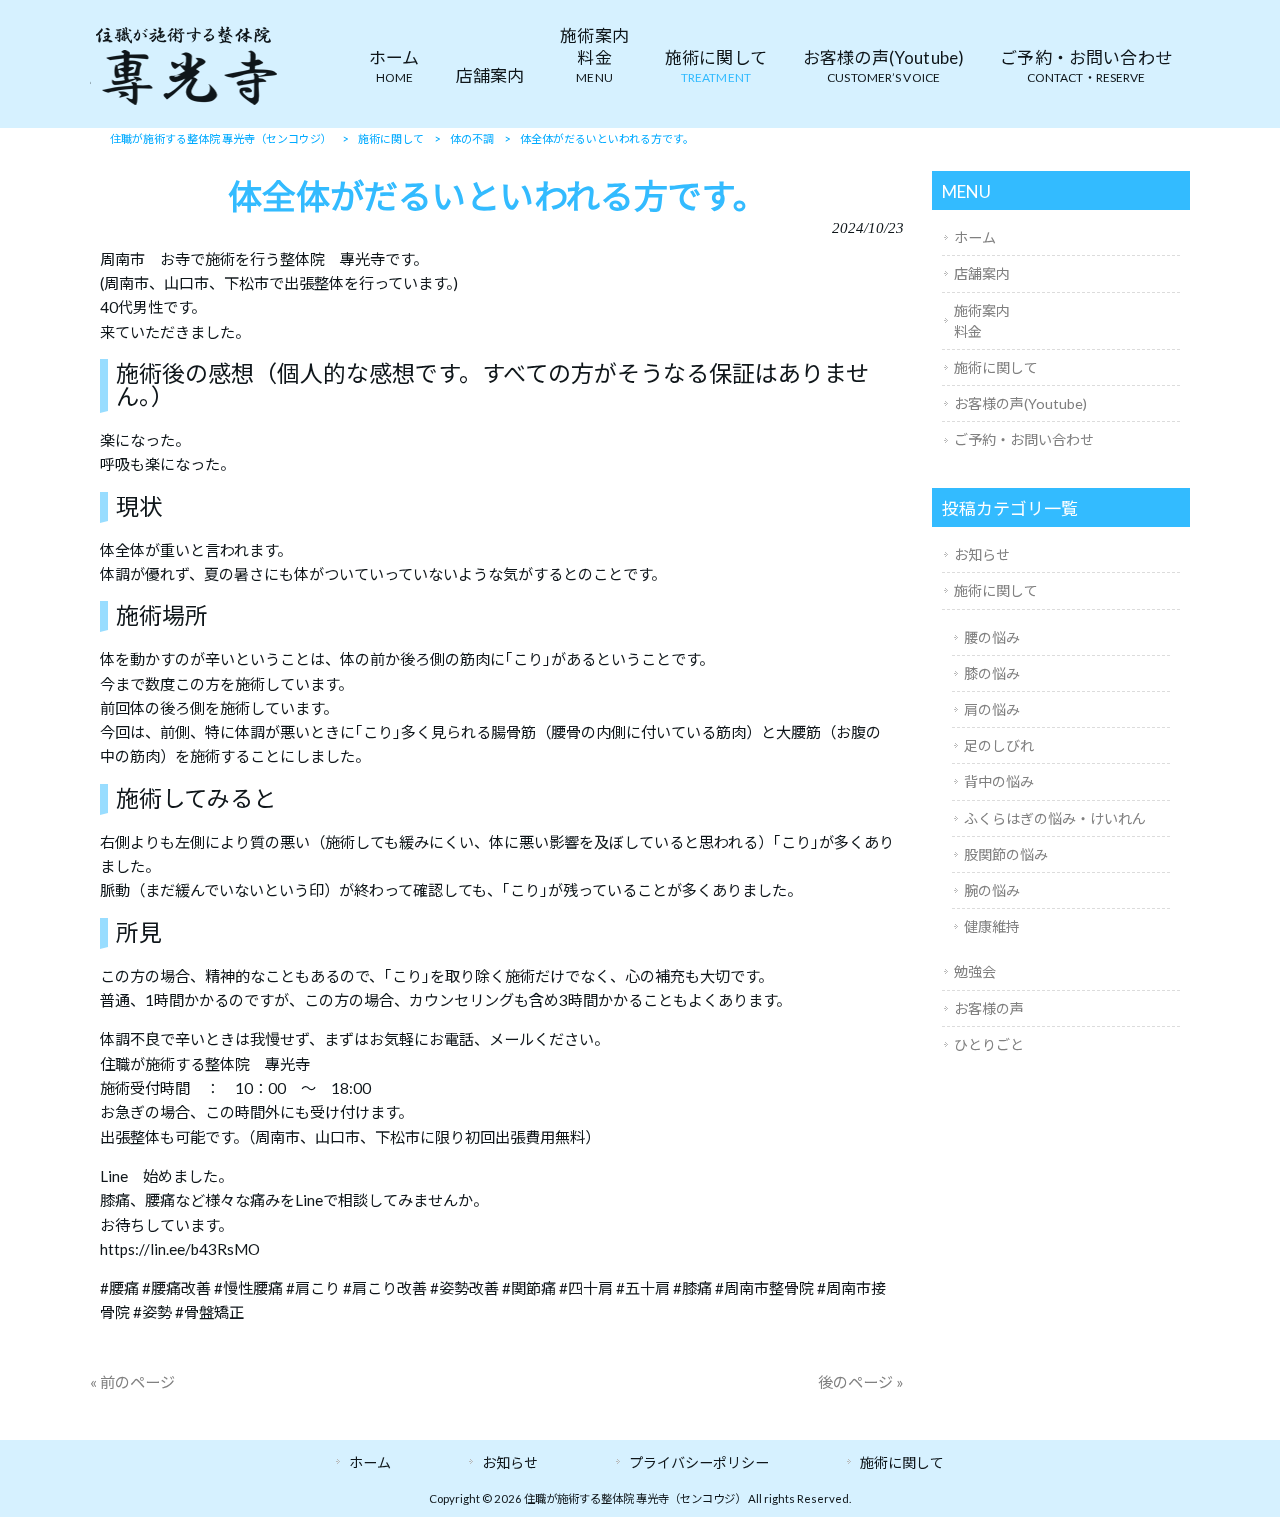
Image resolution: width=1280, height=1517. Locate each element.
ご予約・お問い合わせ (1024, 439)
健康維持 (992, 926)
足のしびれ (999, 745)
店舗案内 (982, 273)
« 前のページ (132, 1382)
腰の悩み (992, 637)
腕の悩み (992, 890)
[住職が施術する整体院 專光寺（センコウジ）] (185, 104)
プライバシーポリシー (699, 1462)
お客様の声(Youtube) (1020, 403)
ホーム (975, 237)
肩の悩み (992, 709)
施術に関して (996, 367)
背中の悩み (999, 781)
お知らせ (982, 554)
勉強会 (975, 971)
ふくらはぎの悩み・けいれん (1055, 818)
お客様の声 (989, 1008)
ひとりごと (989, 1044)
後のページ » (861, 1382)
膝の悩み (992, 673)
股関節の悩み (1006, 854)
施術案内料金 (982, 321)
